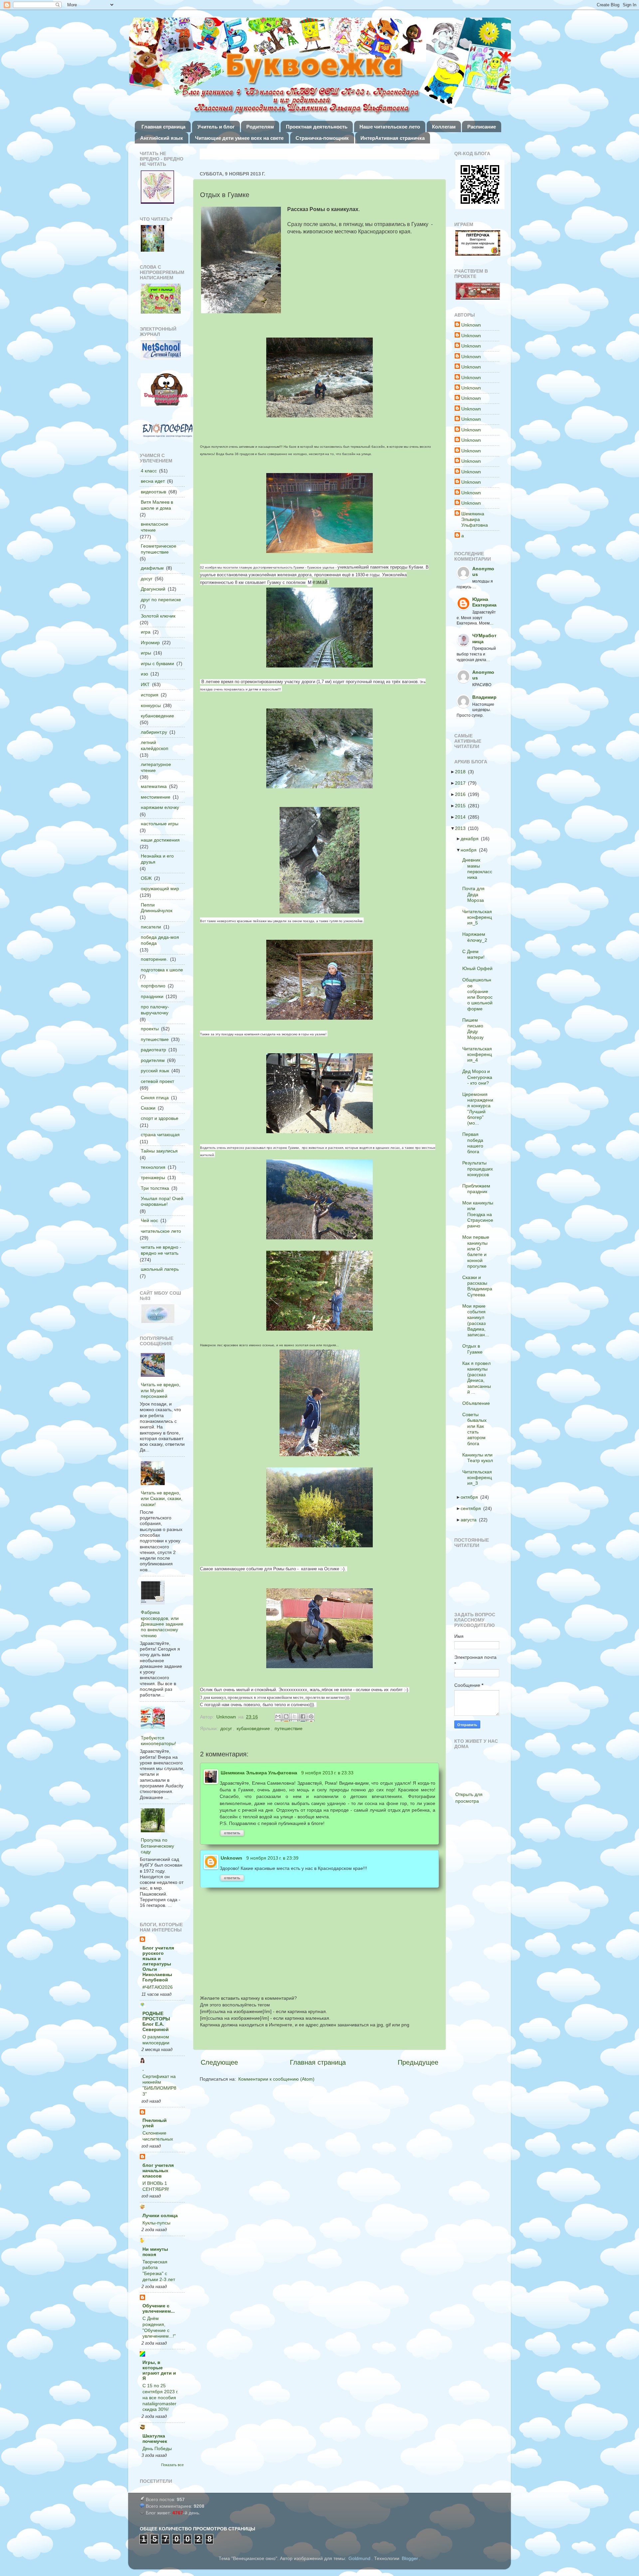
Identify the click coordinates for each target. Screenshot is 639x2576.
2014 (462, 817)
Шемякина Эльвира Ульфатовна (259, 1773)
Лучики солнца (160, 2215)
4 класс (149, 471)
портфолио (153, 986)
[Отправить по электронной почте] (279, 1717)
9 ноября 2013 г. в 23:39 (272, 1858)
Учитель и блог (216, 127)
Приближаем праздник (478, 1189)
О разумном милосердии (156, 2040)
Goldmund (359, 2558)
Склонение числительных (158, 2136)
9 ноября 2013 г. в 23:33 (327, 1773)
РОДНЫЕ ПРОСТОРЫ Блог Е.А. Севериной (156, 2021)
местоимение (156, 797)
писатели (151, 927)
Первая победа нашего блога (475, 1143)
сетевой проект (157, 1081)
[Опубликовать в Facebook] (304, 1717)
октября (471, 1497)
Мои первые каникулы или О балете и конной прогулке (478, 1251)
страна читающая (160, 1135)
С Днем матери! (475, 954)
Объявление (478, 1403)
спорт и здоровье (160, 1118)
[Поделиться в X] (295, 1717)
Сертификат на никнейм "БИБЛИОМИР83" (159, 2085)
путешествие (289, 1728)
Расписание (482, 127)
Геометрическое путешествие (159, 549)
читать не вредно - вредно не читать (161, 1250)
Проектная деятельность (317, 127)
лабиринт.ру (154, 732)
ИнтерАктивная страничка (393, 138)
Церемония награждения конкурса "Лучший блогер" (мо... (480, 1109)
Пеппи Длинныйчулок (157, 908)
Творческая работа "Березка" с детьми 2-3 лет (159, 2271)
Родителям (260, 127)
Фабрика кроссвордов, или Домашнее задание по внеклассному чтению (162, 1624)
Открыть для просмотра (469, 1798)
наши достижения (160, 840)
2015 (462, 806)
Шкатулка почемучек (155, 2439)
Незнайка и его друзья (157, 859)
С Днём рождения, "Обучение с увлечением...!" (159, 2327)
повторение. (154, 959)
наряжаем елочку (160, 807)
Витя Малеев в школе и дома (157, 505)
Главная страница (163, 127)
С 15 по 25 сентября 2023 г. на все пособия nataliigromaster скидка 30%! (160, 2398)
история (150, 695)
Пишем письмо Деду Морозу (475, 1029)
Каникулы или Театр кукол (480, 1458)
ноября (471, 850)
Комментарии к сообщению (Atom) (276, 2079)
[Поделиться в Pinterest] (312, 1717)
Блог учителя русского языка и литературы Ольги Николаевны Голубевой (158, 1964)
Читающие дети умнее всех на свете (239, 138)
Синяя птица (155, 1098)
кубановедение (253, 1728)
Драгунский (153, 589)
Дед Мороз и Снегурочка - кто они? (479, 1077)
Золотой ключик (158, 616)
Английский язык (162, 138)
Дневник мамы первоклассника (479, 869)
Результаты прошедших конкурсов (480, 1169)
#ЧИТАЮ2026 (158, 1987)
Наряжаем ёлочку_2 (477, 937)
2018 (462, 772)
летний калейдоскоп (155, 745)
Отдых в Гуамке (474, 1349)
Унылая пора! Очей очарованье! (162, 1201)
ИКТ (145, 684)
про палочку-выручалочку (155, 1010)
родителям (153, 1060)
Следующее (219, 2062)
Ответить (232, 1833)
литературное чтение (156, 767)
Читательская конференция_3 (479, 1478)
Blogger (410, 2558)
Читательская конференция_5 (479, 917)
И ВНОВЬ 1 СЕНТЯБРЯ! (156, 2186)
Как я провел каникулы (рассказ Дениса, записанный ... (479, 1378)
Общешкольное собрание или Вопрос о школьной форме (479, 994)
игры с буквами (157, 663)
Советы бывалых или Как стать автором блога (476, 1429)
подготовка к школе (162, 970)
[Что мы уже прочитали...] (157, 188)
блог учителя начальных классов (158, 2171)
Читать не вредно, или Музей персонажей (161, 1390)
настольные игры (160, 824)
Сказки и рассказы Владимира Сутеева (479, 1286)
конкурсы (151, 705)
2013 (462, 828)
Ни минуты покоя (155, 2252)
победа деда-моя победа (160, 940)
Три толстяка (155, 1188)
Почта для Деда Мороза (475, 894)
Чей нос (149, 1220)
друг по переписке (161, 600)
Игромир (150, 643)
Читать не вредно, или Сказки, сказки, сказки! (162, 1499)
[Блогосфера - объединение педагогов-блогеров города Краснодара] (167, 431)
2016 (462, 794)
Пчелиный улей (155, 2123)
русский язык (155, 1071)
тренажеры (153, 1177)
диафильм (152, 568)
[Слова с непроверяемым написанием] (161, 299)
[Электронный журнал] (161, 351)
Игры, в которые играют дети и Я (159, 2370)
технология (153, 1167)
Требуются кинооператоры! (158, 1741)
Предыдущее (418, 2062)
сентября (473, 1508)
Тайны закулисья (159, 1151)
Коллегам (444, 127)
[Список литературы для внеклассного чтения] (152, 239)
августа (471, 1520)
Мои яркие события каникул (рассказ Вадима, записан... (478, 1320)
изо (144, 674)
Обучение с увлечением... (159, 2308)
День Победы (157, 2449)
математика (154, 786)
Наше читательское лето (390, 127)
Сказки (148, 1108)
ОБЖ (146, 878)
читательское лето (161, 1231)
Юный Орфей (479, 968)
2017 (462, 783)
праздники (152, 996)
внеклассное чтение (155, 527)
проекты (150, 1029)
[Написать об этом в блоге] (287, 1717)
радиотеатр (153, 1050)
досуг (226, 1728)
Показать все (172, 2465)
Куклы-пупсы (156, 2223)
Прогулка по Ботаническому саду (157, 1846)
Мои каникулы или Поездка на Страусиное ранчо (480, 1214)
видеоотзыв (153, 492)
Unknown (231, 1858)
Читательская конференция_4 (479, 1054)
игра (146, 632)
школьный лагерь (160, 1269)
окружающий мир (160, 889)
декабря (472, 839)
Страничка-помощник (322, 138)
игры (146, 653)
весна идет (153, 481)
